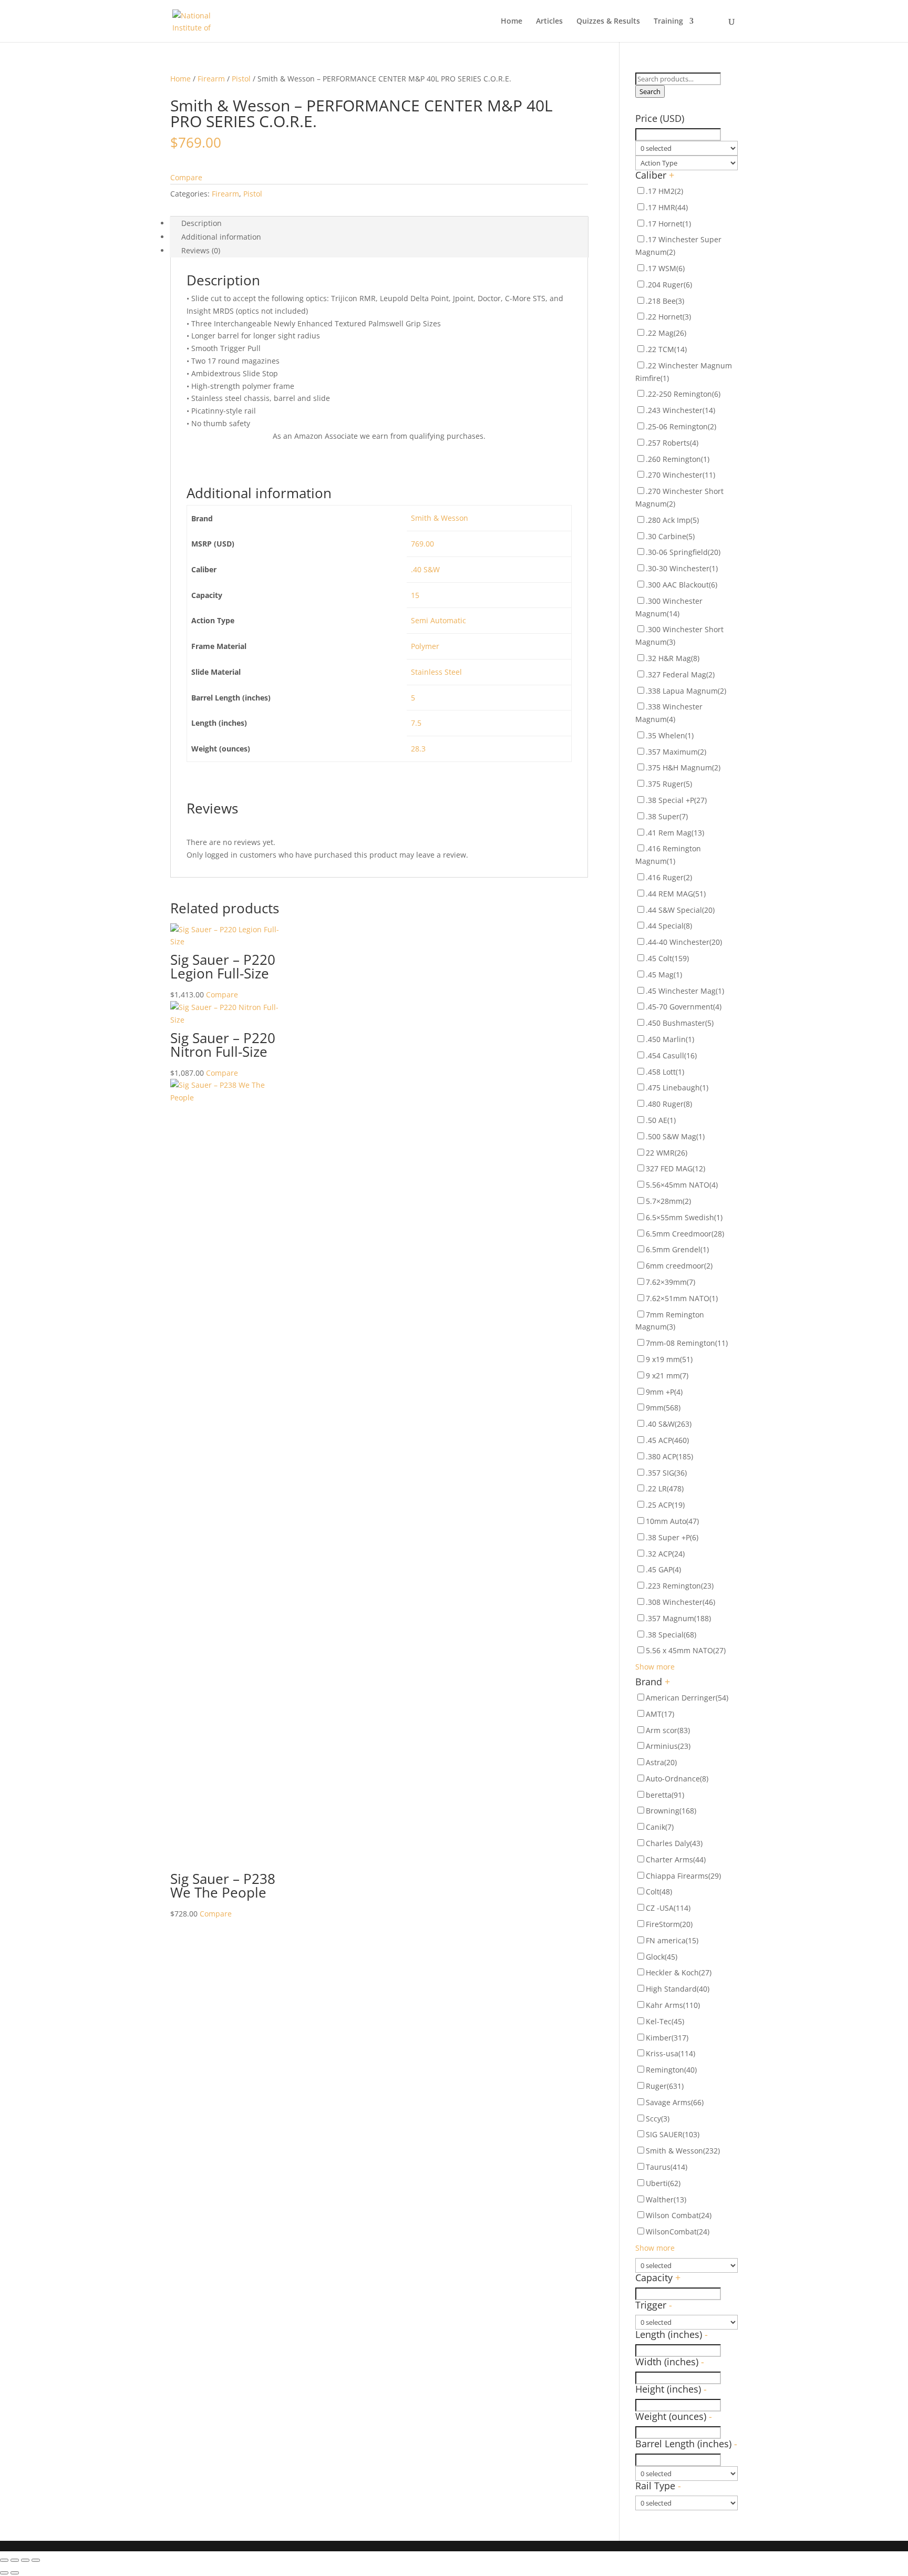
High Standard (678, 1989)
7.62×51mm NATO (682, 1298)
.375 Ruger (669, 784)
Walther (666, 2199)
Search (650, 91)
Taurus (667, 2167)
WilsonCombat (678, 2232)
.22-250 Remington (683, 394)
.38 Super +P (672, 1537)
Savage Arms (675, 2102)
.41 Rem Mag (675, 833)
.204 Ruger (669, 285)
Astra (661, 1762)
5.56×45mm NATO (682, 1185)
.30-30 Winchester (682, 568)
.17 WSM (665, 268)
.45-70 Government (684, 1007)
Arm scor (668, 1730)
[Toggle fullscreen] (25, 2560)
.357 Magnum (678, 1618)
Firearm (211, 79)
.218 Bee (665, 301)
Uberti (663, 2183)
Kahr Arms (673, 2005)
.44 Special (669, 926)
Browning (671, 1811)
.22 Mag (666, 333)
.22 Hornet (668, 317)
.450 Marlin (670, 1039)
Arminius (668, 1746)
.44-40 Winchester (684, 942)
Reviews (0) (201, 250)
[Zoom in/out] (36, 2560)
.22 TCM (666, 349)
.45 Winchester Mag (685, 991)
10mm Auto (672, 1521)
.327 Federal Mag (680, 674)
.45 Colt (667, 958)
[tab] (379, 223)
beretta (665, 1795)
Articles (549, 22)
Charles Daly (674, 1843)
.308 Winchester (680, 1602)
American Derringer (687, 1698)
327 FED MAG (675, 1168)
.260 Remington (678, 459)
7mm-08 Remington (687, 1343)
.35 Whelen (670, 735)
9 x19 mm (669, 1359)
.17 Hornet (668, 224)
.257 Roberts (672, 443)
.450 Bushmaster (680, 1023)
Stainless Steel (436, 672)
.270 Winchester (680, 475)
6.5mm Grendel (677, 1249)
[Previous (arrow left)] (4, 2573)
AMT (660, 1714)
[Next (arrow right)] (15, 2573)
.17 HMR (667, 207)
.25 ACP (665, 1505)
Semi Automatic (438, 620)
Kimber (667, 2038)
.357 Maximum (676, 752)
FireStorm (669, 1924)
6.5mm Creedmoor (685, 1234)
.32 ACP (665, 1554)
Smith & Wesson (440, 518)
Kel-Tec (665, 2021)
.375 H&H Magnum (683, 767)
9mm (663, 1408)
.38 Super (667, 816)
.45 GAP (663, 1569)
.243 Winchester (680, 410)
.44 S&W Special (680, 910)
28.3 (418, 749)
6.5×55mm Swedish (684, 1217)
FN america (672, 1940)
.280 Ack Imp (672, 520)
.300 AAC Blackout (682, 585)
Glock (662, 1957)
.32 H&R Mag (673, 658)
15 (415, 595)
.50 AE (661, 1120)
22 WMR (667, 1153)
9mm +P (664, 1392)
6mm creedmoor (679, 1266)
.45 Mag (664, 975)
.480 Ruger (669, 1104)
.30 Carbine (670, 536)
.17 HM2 (664, 191)
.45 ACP (667, 1440)
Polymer (425, 646)
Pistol (241, 79)
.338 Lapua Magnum (686, 691)
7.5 (416, 723)
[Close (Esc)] (4, 2560)
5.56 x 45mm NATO (686, 1650)
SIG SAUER (673, 2134)
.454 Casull (671, 1055)
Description (202, 223)
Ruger (665, 2086)
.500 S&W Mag (675, 1136)
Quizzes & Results (608, 22)
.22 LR (665, 1488)
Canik (660, 1827)
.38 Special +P (676, 800)
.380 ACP (669, 1456)
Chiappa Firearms (683, 1876)
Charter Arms (676, 1859)
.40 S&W (425, 569)
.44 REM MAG (676, 894)
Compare (186, 177)
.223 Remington (680, 1586)
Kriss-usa (670, 2053)
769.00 (422, 544)
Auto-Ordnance (677, 1779)
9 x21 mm (667, 1375)
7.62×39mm (670, 1282)
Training (668, 22)
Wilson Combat (679, 2215)
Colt (659, 1892)
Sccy (658, 2119)
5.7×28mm (668, 1201)
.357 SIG (666, 1473)
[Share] (15, 2560)
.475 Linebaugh (677, 1088)
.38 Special (671, 1635)
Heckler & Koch (679, 1972)
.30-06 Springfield (683, 552)
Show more (655, 1667)
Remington (671, 2070)
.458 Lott (665, 1072)
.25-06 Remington (681, 426)
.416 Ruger (669, 877)
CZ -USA (668, 1908)
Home (512, 22)
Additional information (221, 237)
